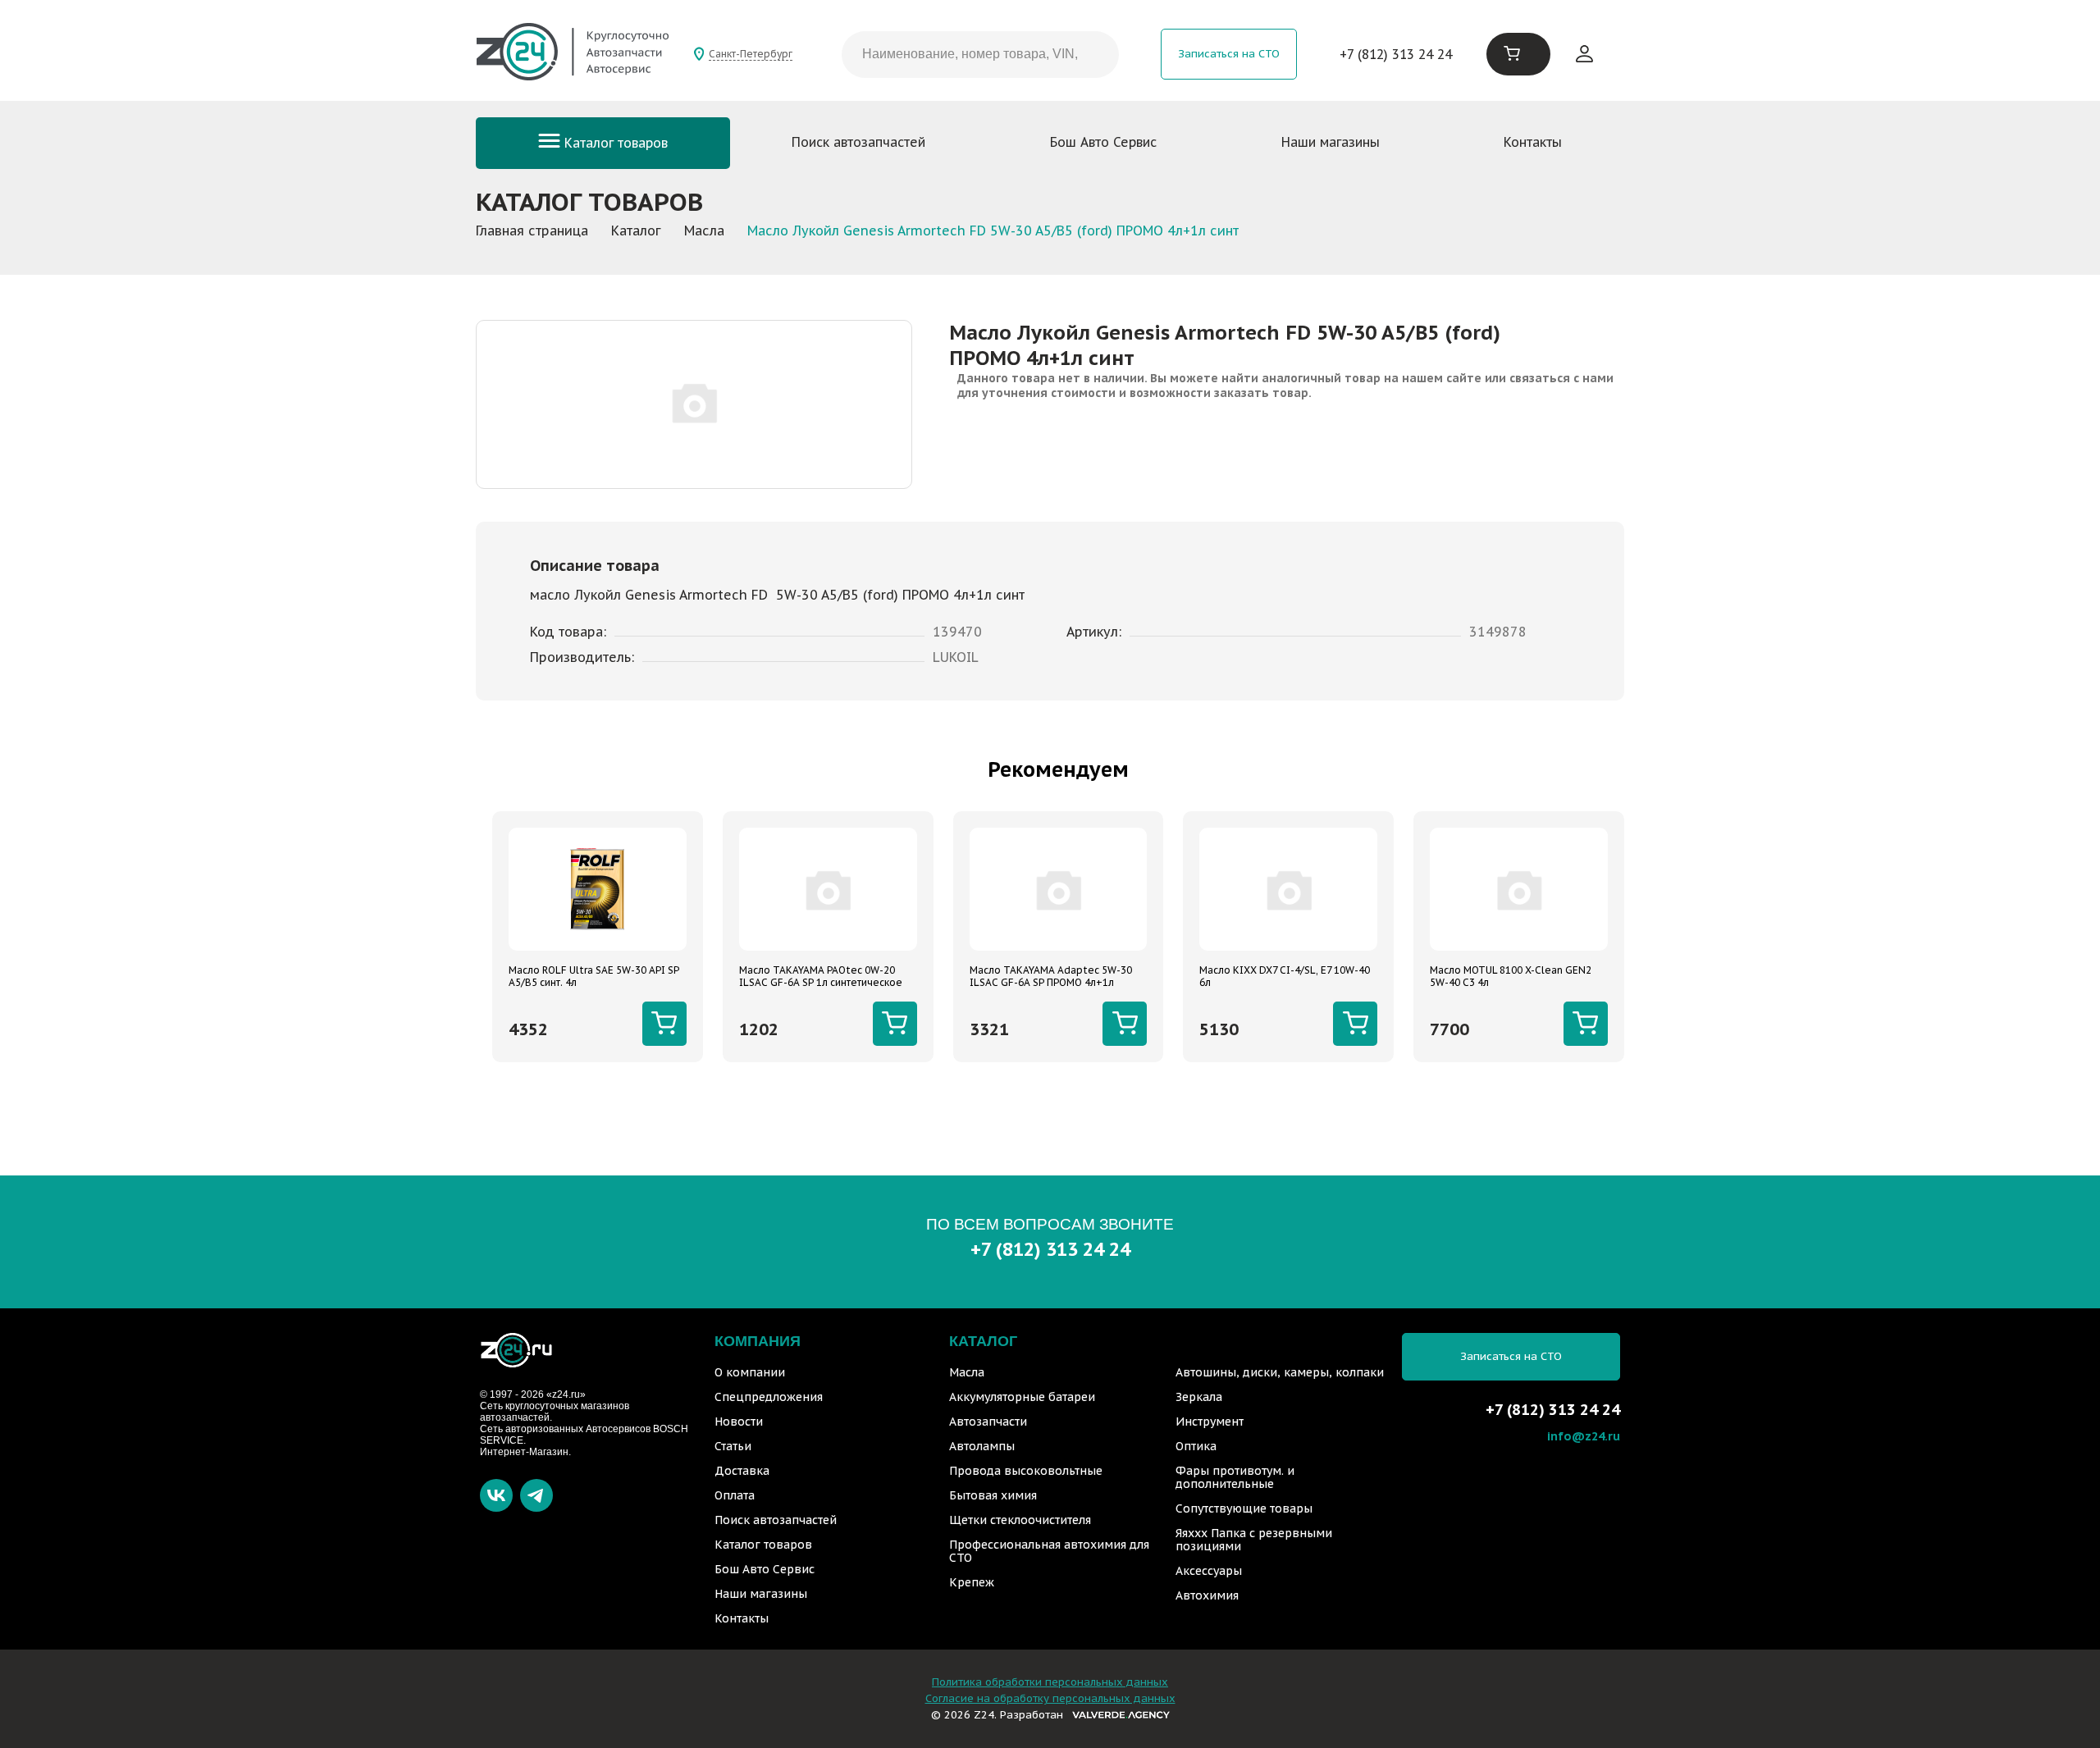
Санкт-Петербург (751, 54)
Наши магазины (1331, 142)
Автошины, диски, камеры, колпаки (1280, 1372)
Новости (739, 1422)
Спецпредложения (769, 1397)
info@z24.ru (1584, 1436)
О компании (750, 1372)
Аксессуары (1209, 1571)
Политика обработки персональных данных (1050, 1682)
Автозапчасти (988, 1422)
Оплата (735, 1495)
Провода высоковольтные (1026, 1471)
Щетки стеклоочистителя (1020, 1520)
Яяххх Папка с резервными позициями (1254, 1540)
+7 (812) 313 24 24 (1396, 54)
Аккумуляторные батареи (1022, 1397)
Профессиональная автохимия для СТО (1049, 1551)
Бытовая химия (993, 1495)
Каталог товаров (614, 143)
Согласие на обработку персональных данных (1050, 1698)
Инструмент (1210, 1422)
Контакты (1533, 142)
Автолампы (982, 1446)
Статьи (733, 1446)
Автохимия (1207, 1595)
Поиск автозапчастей (858, 142)
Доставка (742, 1471)
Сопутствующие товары (1244, 1508)
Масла (967, 1372)
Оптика (1196, 1446)
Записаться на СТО (1229, 54)
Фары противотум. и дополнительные (1235, 1477)
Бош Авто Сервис (1103, 142)
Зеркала (1199, 1397)
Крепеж (972, 1582)
